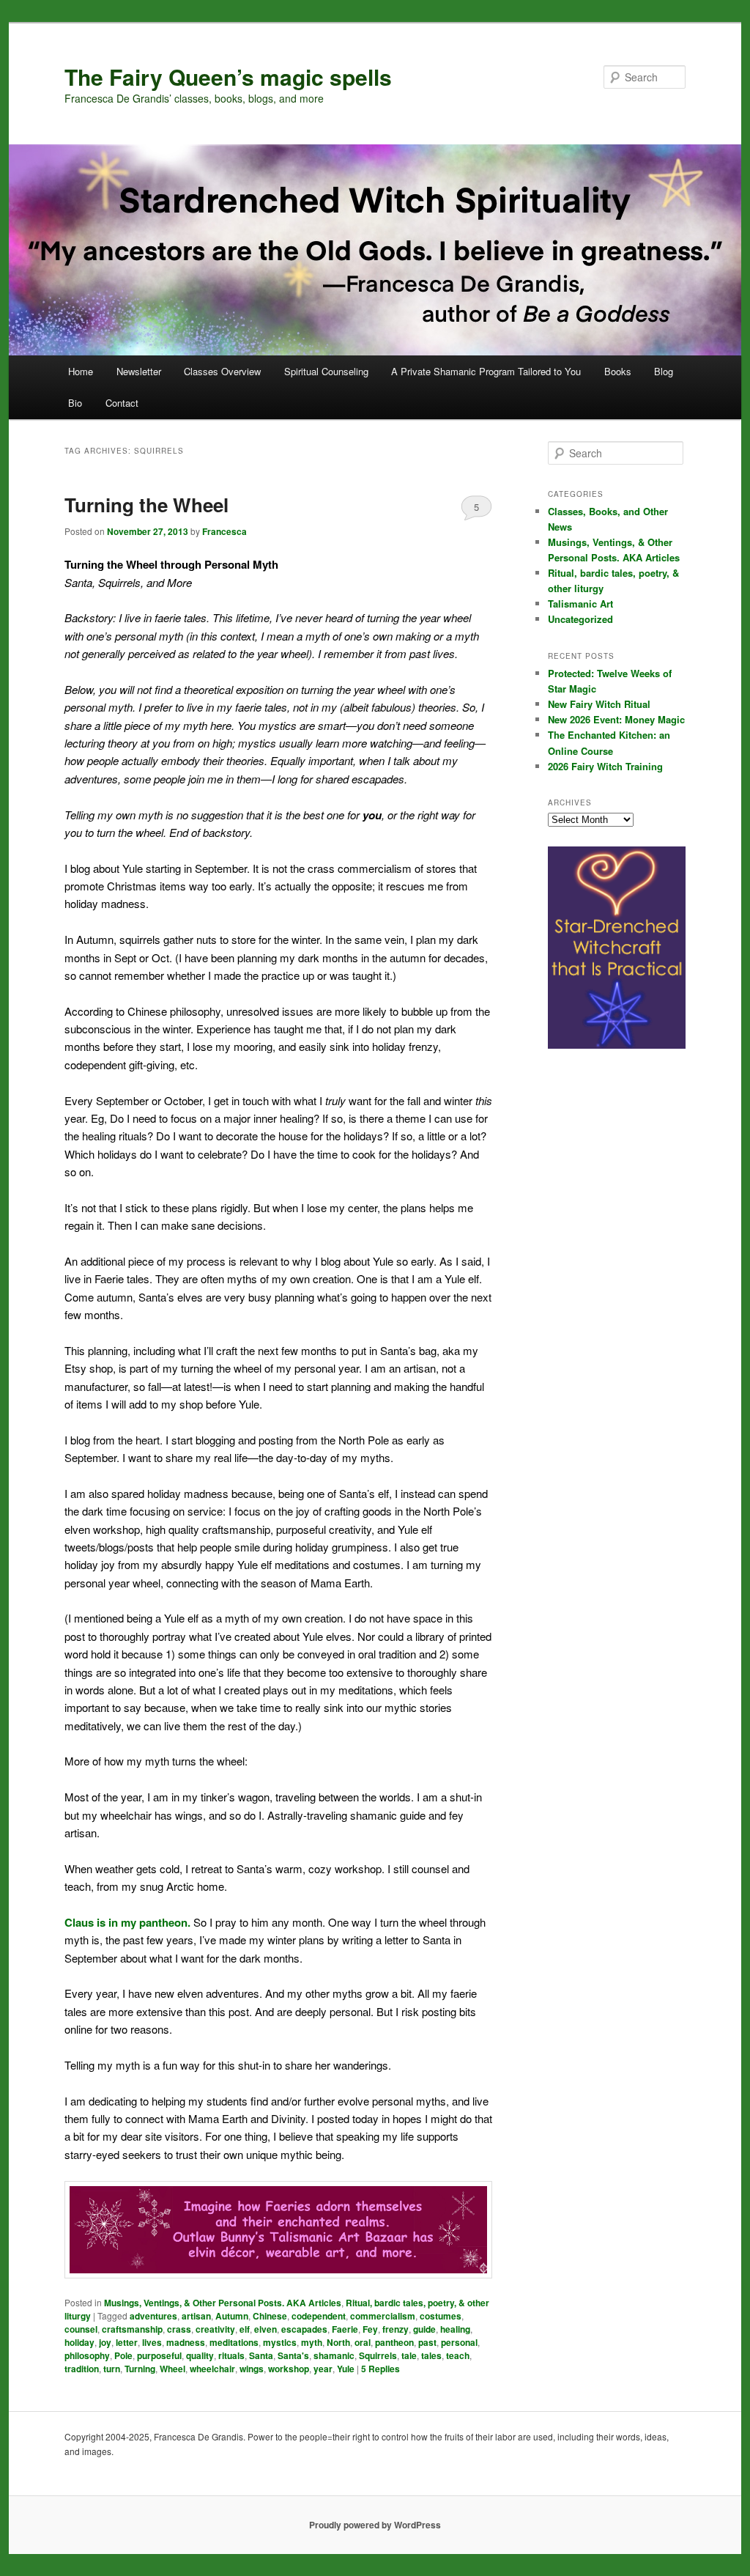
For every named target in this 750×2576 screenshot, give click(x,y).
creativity (215, 2329)
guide (424, 2329)
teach (458, 2355)
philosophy (87, 2355)
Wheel (172, 2369)
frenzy (396, 2329)
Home (81, 371)
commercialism (383, 2316)
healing (455, 2329)
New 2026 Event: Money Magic (616, 719)
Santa (261, 2355)
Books (618, 371)
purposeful (159, 2355)
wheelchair (212, 2369)
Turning (140, 2369)
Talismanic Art (580, 604)
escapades (304, 2329)
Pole (123, 2355)
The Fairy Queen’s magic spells (228, 77)
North (338, 2342)
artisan (196, 2316)
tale (409, 2355)
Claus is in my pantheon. (127, 1922)
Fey (370, 2329)
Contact (122, 403)
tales (431, 2355)
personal (459, 2342)
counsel (81, 2329)
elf (245, 2329)
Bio (75, 403)
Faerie (345, 2329)
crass (179, 2329)
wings (252, 2369)
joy (105, 2342)
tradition (82, 2369)
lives (152, 2342)
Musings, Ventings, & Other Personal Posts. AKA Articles (223, 2303)
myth (312, 2342)
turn (112, 2369)
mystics (280, 2342)
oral (363, 2342)
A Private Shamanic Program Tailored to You (486, 371)
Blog (664, 371)
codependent (319, 2316)
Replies (380, 2369)
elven (266, 2329)
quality (200, 2355)
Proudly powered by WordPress (375, 2525)
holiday (79, 2342)
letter (127, 2342)
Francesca (224, 531)
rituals (231, 2355)
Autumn (232, 2316)
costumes (441, 2316)
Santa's (293, 2355)
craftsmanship (132, 2329)
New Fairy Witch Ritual (599, 704)
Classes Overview (222, 371)
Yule (346, 2369)
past (427, 2342)
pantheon (394, 2342)
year (323, 2369)
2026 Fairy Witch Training (605, 766)
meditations (234, 2342)
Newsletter (139, 371)
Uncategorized (580, 619)
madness (186, 2342)
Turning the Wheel (146, 505)
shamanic (334, 2355)
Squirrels (378, 2355)
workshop (289, 2369)
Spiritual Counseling (326, 371)
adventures (153, 2316)
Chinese (270, 2316)
